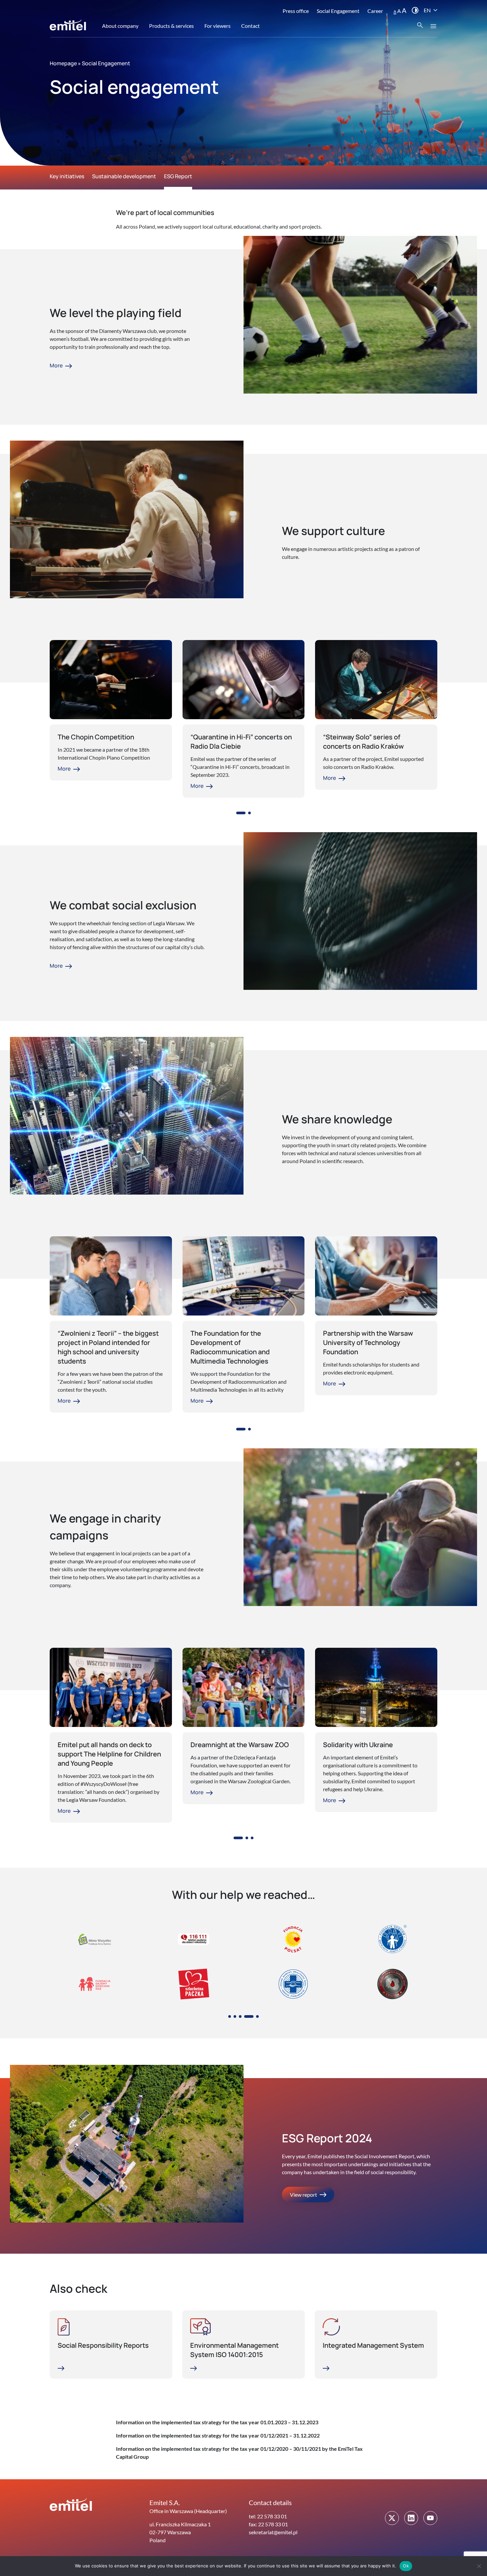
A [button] (395, 11)
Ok (406, 2566)
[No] (479, 2566)
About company (120, 26)
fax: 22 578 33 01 (268, 2524)
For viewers (217, 26)
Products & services (171, 26)
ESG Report (178, 176)
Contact (250, 26)
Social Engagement (338, 11)
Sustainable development (124, 176)
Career (375, 11)
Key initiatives (67, 176)
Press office (296, 11)
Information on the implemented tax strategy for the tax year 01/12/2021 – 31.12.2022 (218, 2435)
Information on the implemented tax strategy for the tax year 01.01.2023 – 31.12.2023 (217, 2422)
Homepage (63, 63)
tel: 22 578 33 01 (268, 2516)
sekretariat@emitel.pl (273, 2532)
